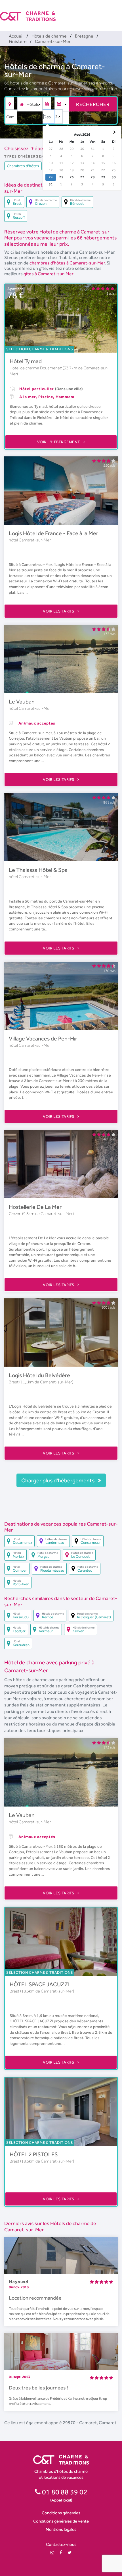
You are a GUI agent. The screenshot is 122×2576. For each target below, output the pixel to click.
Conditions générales (61, 2513)
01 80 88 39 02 (64, 2492)
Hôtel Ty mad (26, 361)
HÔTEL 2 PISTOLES (34, 2154)
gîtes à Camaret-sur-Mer (48, 274)
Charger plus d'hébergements (58, 1480)
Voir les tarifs (59, 611)
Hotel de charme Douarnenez (36, 368)
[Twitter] (70, 2553)
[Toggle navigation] (118, 11)
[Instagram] (52, 2553)
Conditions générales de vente (61, 2521)
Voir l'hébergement (59, 442)
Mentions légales (61, 2529)
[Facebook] (61, 2553)
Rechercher (93, 104)
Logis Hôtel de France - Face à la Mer (53, 533)
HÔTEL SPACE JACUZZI (40, 1984)
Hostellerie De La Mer (35, 1207)
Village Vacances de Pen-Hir (43, 1038)
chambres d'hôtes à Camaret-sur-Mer (67, 263)
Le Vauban (22, 702)
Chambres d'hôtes (23, 166)
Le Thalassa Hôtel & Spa (38, 870)
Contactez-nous (61, 2544)
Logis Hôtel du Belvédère (39, 1375)
